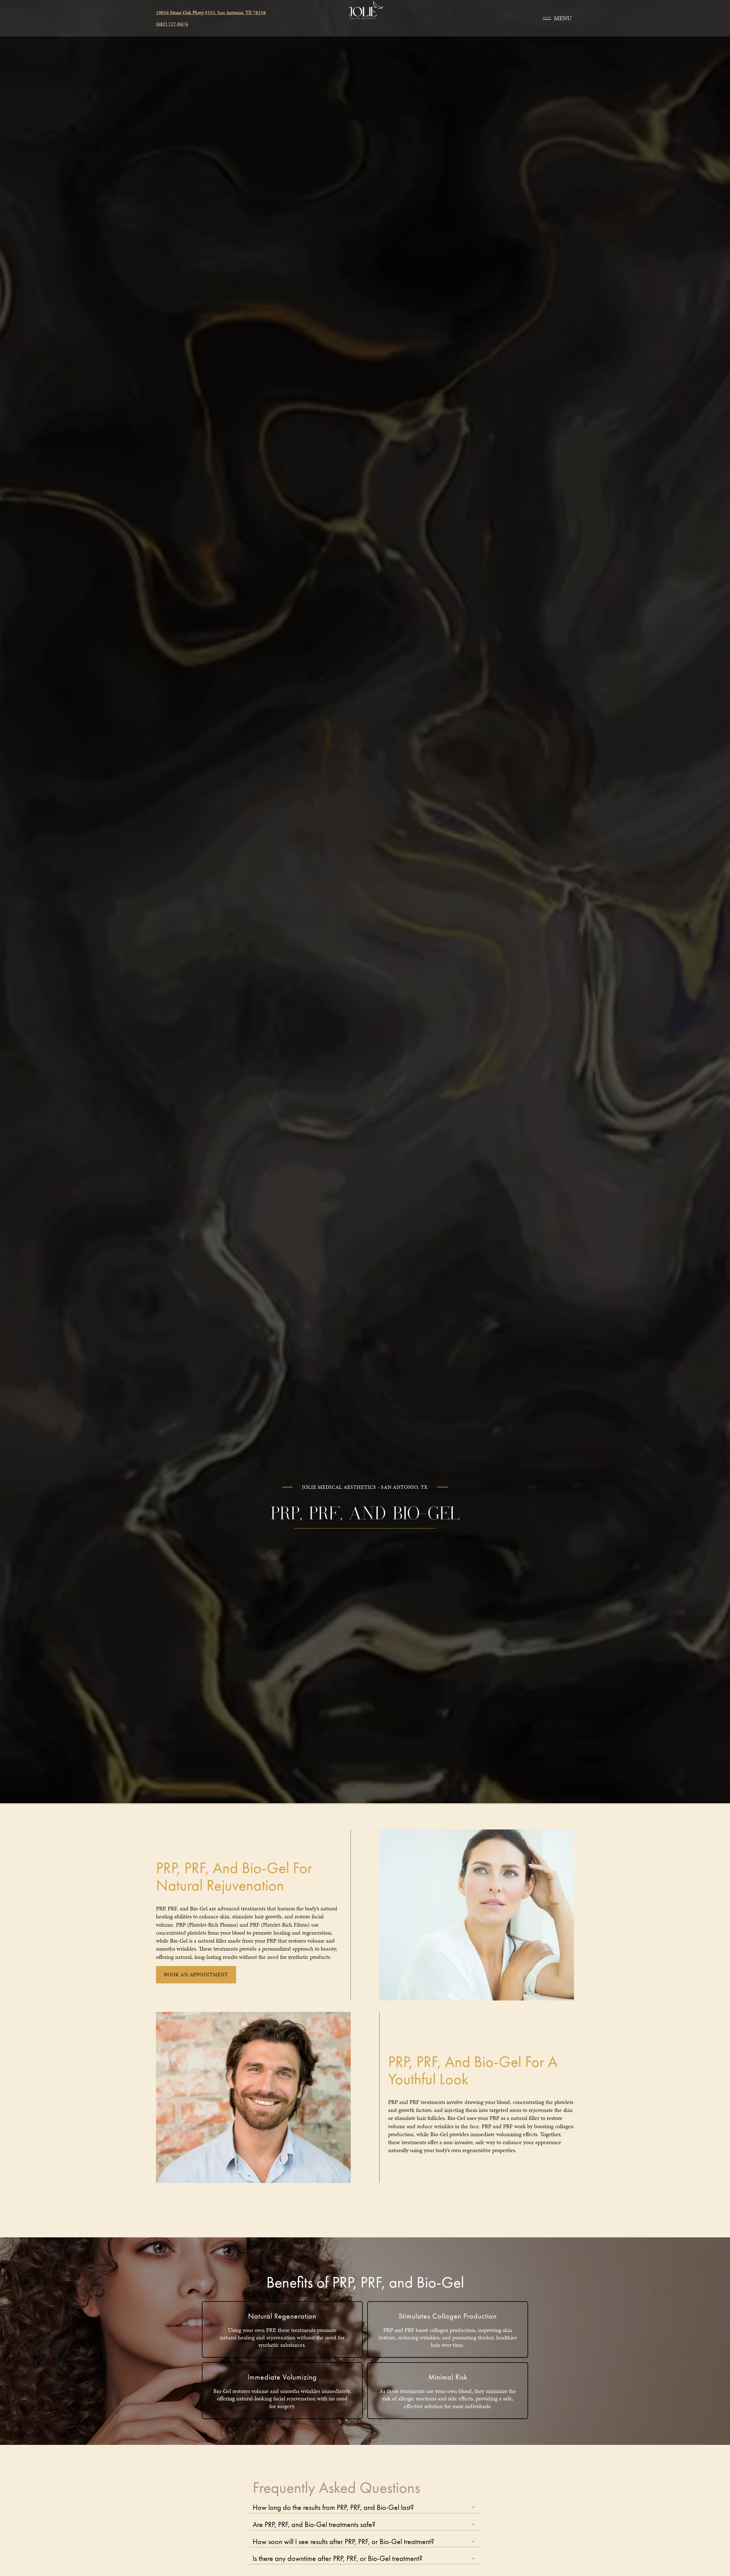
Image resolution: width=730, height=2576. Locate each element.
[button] (365, 2507)
